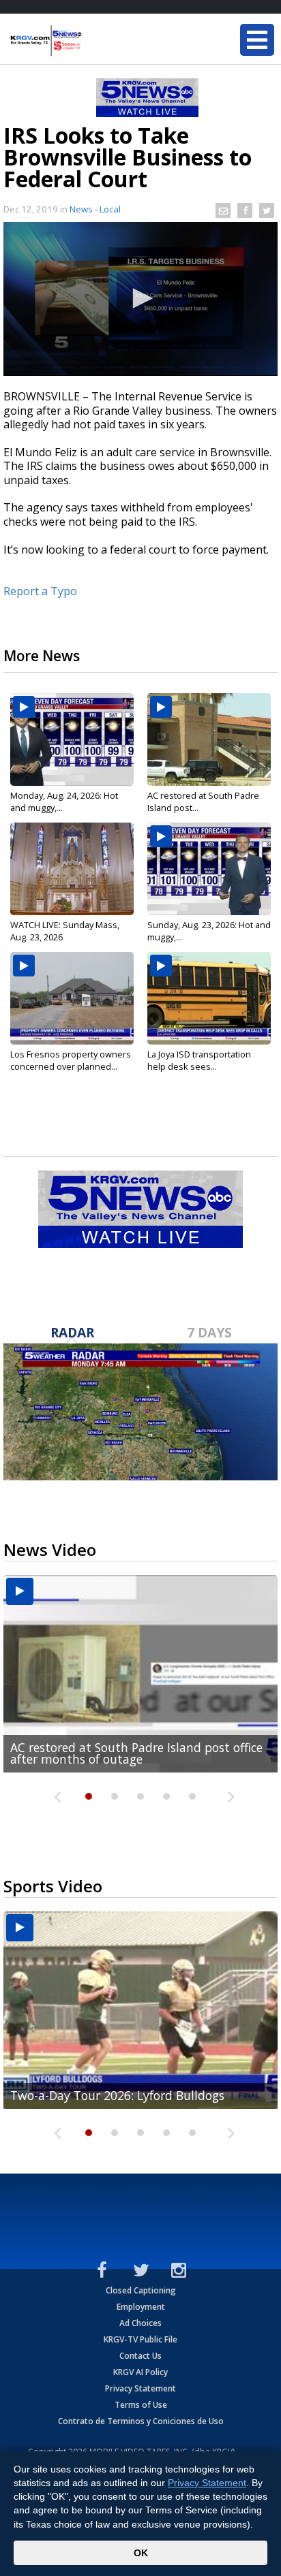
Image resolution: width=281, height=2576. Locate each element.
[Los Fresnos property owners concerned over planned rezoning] (72, 998)
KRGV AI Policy (140, 2372)
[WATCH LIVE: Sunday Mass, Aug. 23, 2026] (72, 869)
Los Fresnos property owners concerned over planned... (71, 1060)
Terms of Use (141, 2405)
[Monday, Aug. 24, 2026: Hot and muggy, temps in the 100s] (72, 740)
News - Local (95, 209)
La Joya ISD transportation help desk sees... (199, 1060)
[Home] (92, 41)
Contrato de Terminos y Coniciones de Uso (141, 2421)
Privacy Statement (140, 2388)
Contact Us (140, 2356)
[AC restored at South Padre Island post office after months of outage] (209, 740)
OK (141, 2553)
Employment (141, 2307)
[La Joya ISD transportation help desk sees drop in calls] (209, 998)
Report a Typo (40, 591)
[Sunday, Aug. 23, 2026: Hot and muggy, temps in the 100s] (209, 869)
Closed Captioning (141, 2290)
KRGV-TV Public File (140, 2339)
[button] (140, 298)
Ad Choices (140, 2323)
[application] (140, 299)
